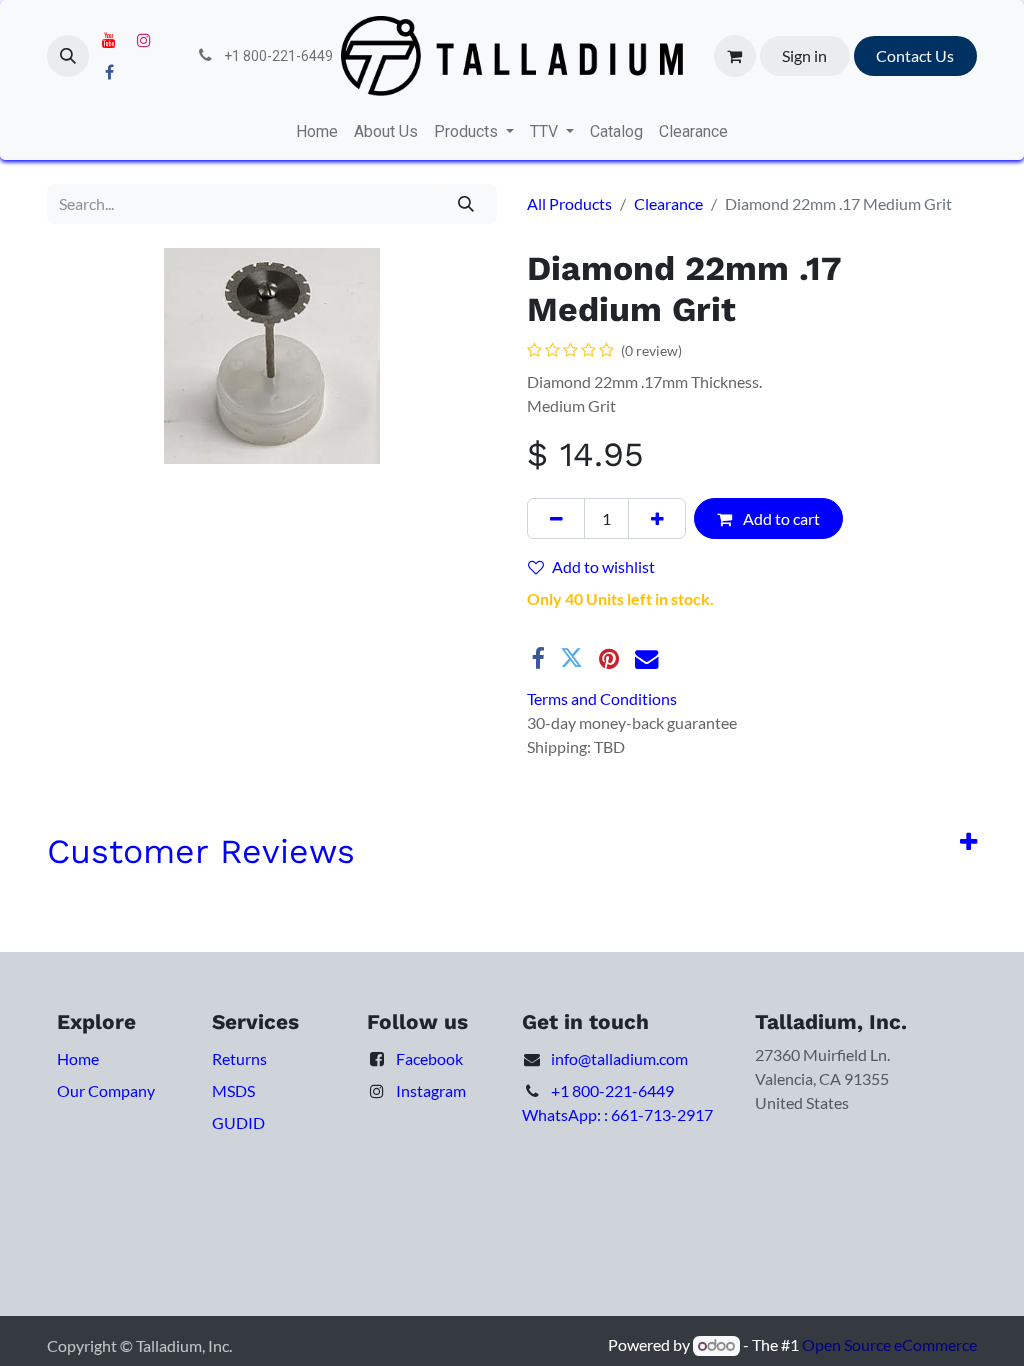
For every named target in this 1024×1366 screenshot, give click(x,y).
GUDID (238, 1122)
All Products (569, 203)
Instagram (431, 1090)
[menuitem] (317, 132)
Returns (239, 1058)
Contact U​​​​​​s (915, 55)
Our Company (106, 1090)
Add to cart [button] (780, 518)
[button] (68, 56)
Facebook (429, 1058)
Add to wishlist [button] (603, 566)
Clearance (668, 203)
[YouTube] (109, 40)
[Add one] (657, 518)
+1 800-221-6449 (612, 1090)
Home (78, 1058)
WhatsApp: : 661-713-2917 (617, 1114)
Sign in (804, 55)
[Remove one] (556, 518)
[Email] (646, 658)
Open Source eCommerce (889, 1344)
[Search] (466, 204)
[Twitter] (571, 658)
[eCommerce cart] (735, 56)
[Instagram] (144, 40)
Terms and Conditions (602, 698)
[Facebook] (109, 72)
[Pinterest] (609, 658)
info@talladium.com (619, 1058)
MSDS (233, 1090)
